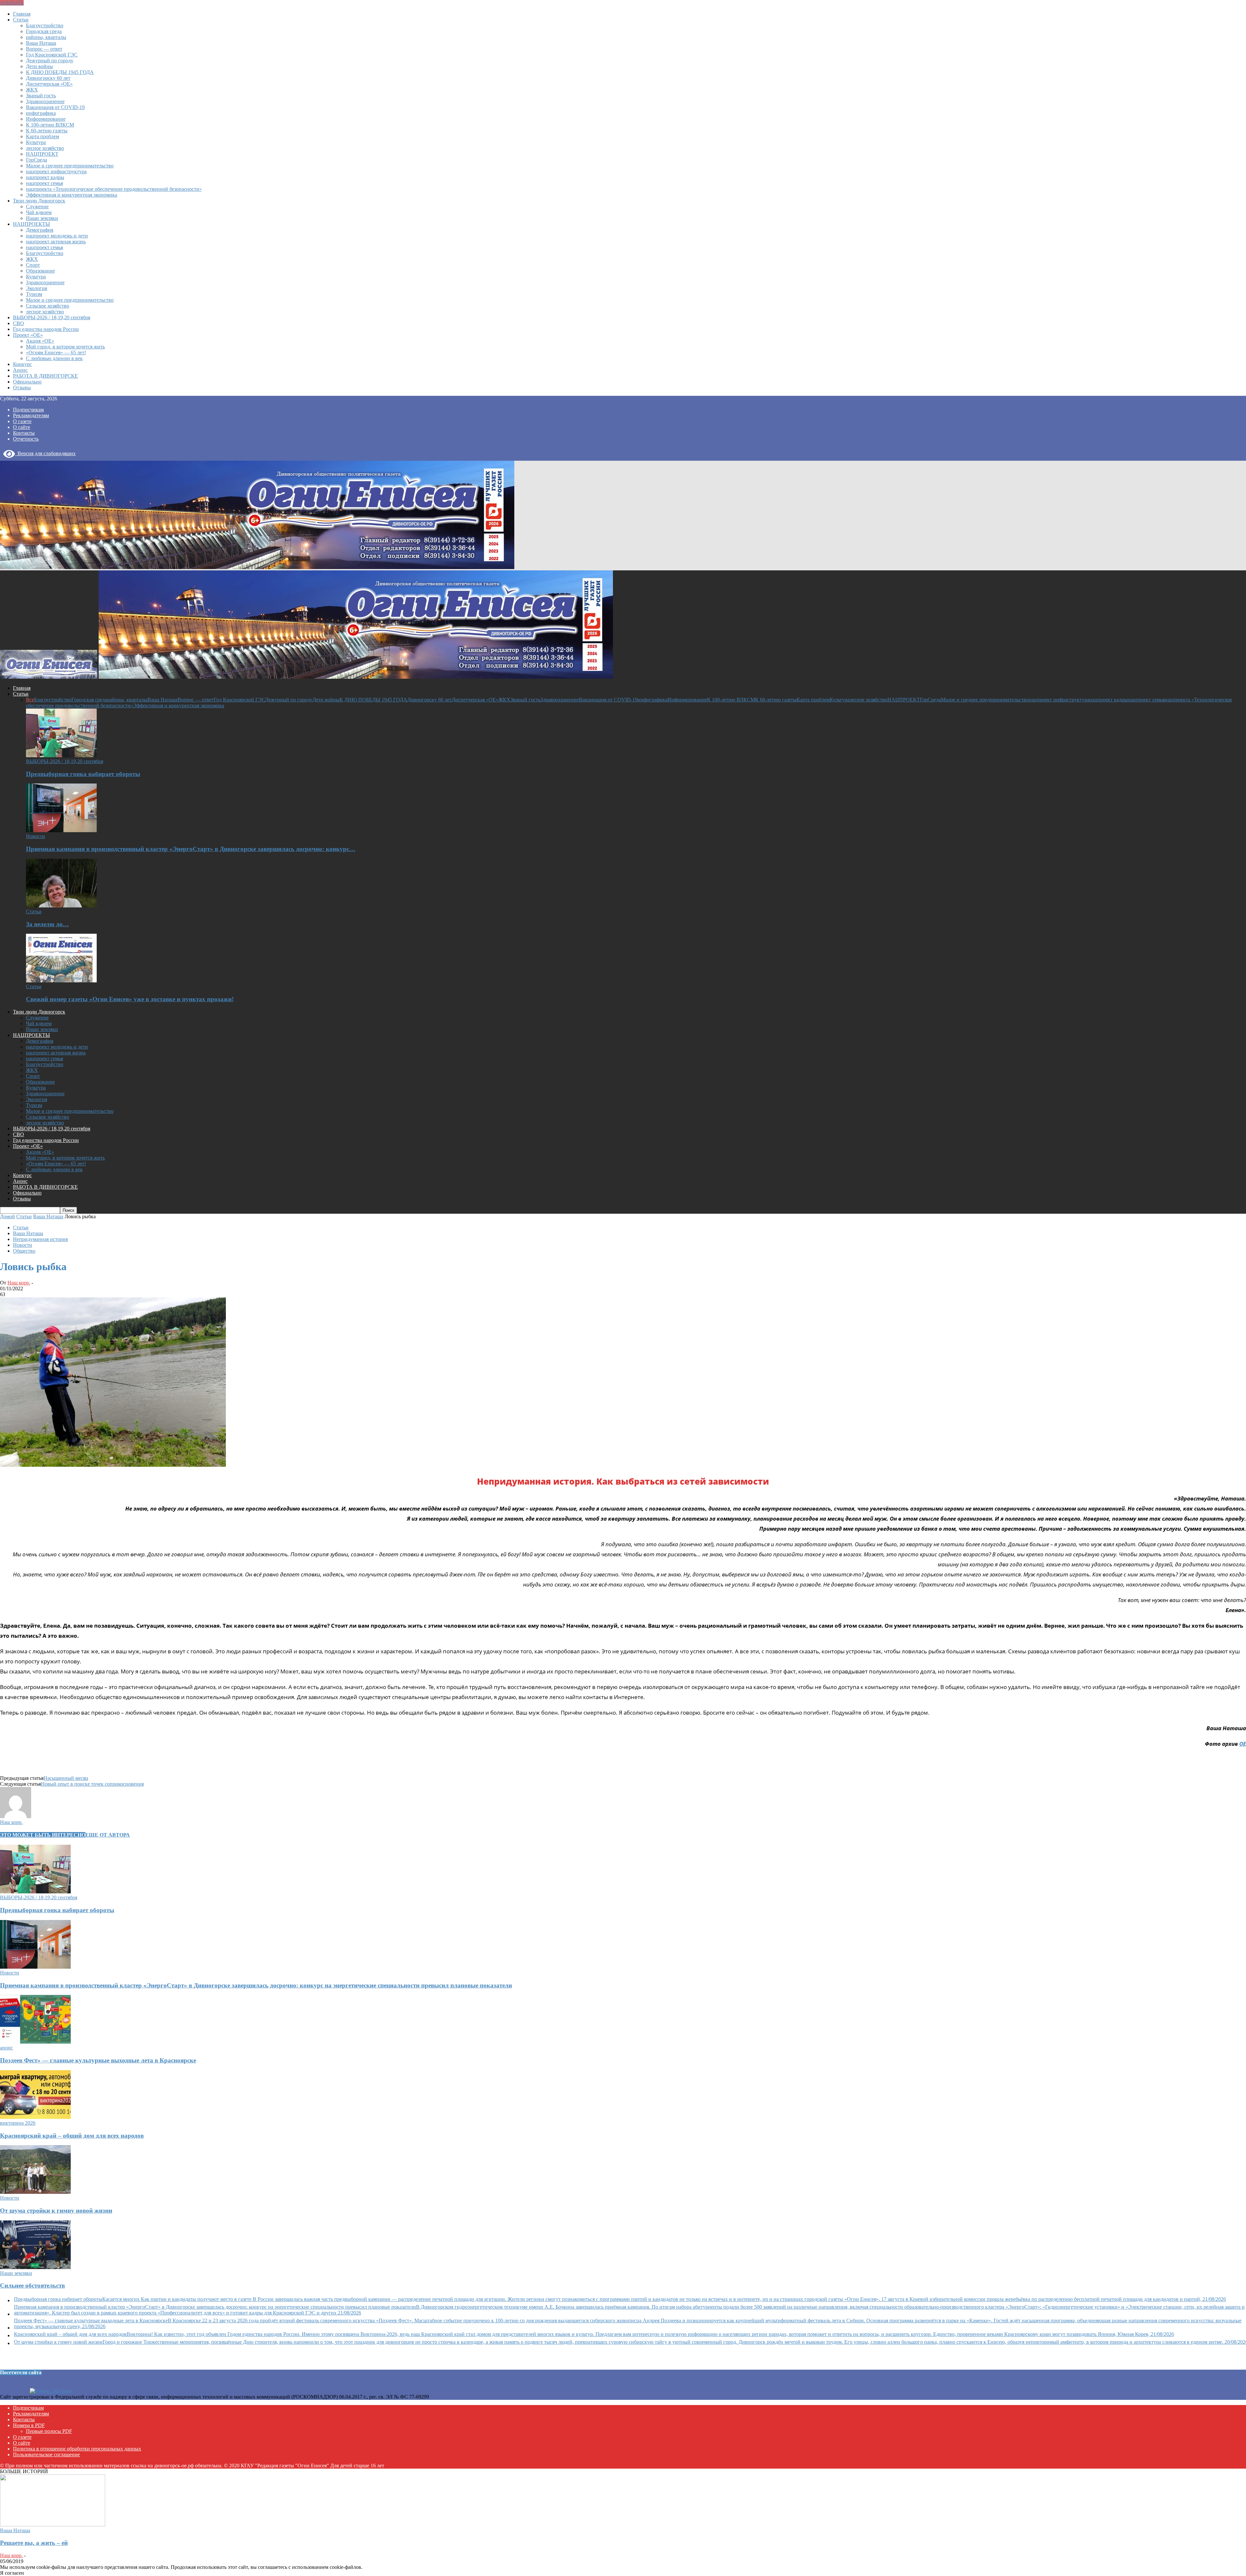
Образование (40, 271)
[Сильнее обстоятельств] (35, 2267)
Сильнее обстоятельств (32, 2285)
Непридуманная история (40, 1239)
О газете (22, 421)
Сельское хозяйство (48, 306)
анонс (6, 2048)
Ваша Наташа (41, 43)
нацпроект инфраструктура (56, 171)
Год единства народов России (46, 329)
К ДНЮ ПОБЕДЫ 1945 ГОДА (60, 72)
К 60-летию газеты (47, 131)
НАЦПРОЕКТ (42, 154)
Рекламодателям (31, 415)
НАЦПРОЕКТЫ (31, 224)
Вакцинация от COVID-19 (55, 107)
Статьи (21, 20)
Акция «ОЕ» (40, 341)
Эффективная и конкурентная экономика (72, 195)
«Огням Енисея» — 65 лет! (56, 352)
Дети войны (39, 66)
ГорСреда (37, 160)
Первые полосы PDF (49, 2431)
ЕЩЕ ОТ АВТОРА (108, 1835)
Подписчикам (28, 410)
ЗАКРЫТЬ (12, 3)
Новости (36, 836)
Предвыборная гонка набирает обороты (83, 774)
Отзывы (22, 388)
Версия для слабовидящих (45, 453)
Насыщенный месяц (66, 1778)
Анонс (20, 370)
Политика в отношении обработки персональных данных (77, 2449)
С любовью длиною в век (54, 358)
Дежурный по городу (50, 61)
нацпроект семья (44, 183)
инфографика (41, 113)
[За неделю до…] (61, 906)
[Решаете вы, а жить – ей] (53, 2525)
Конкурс (22, 364)
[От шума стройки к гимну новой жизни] (35, 2192)
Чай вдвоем (39, 212)
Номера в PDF (29, 2425)
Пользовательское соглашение (46, 2454)
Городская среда (44, 31)
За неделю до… (47, 924)
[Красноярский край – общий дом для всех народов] (35, 2117)
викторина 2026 (18, 2123)
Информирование (46, 119)
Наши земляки (42, 218)
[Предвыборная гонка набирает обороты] (61, 755)
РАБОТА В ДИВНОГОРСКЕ (45, 376)
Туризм (34, 294)
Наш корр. (19, 1283)
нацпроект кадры (45, 177)
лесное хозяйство (45, 148)
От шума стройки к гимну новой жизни (56, 2211)
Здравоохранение (45, 101)
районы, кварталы (46, 37)
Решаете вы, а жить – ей (34, 2543)
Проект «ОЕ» (28, 335)
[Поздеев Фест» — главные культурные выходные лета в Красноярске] (35, 2042)
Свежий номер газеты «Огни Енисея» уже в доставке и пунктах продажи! (130, 999)
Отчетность (26, 439)
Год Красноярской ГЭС (52, 55)
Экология (37, 288)
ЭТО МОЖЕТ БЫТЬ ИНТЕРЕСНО (43, 1835)
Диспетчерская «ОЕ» (49, 84)
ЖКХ (32, 90)
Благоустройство (45, 25)
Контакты (24, 433)
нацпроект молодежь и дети (57, 236)
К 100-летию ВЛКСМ (50, 125)
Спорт (33, 265)
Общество (24, 1251)
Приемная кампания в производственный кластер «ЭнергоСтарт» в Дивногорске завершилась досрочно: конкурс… (191, 849)
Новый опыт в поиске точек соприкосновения (92, 1784)
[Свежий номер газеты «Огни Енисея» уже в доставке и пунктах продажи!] (61, 981)
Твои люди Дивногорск (39, 201)
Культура (36, 142)
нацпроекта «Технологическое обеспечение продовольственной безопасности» (114, 189)
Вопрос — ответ (44, 49)
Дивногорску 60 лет (48, 78)
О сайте (22, 427)
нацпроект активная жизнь (56, 242)
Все (30, 700)
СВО (18, 323)
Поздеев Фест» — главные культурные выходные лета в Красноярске (98, 2060)
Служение (37, 207)
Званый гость (41, 96)
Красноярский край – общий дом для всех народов (72, 2136)
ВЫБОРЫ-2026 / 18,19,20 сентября (52, 317)
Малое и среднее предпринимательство (70, 166)
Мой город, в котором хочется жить (65, 347)
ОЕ (1243, 1744)
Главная (22, 14)
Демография (40, 230)
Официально (27, 382)
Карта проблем (43, 136)
